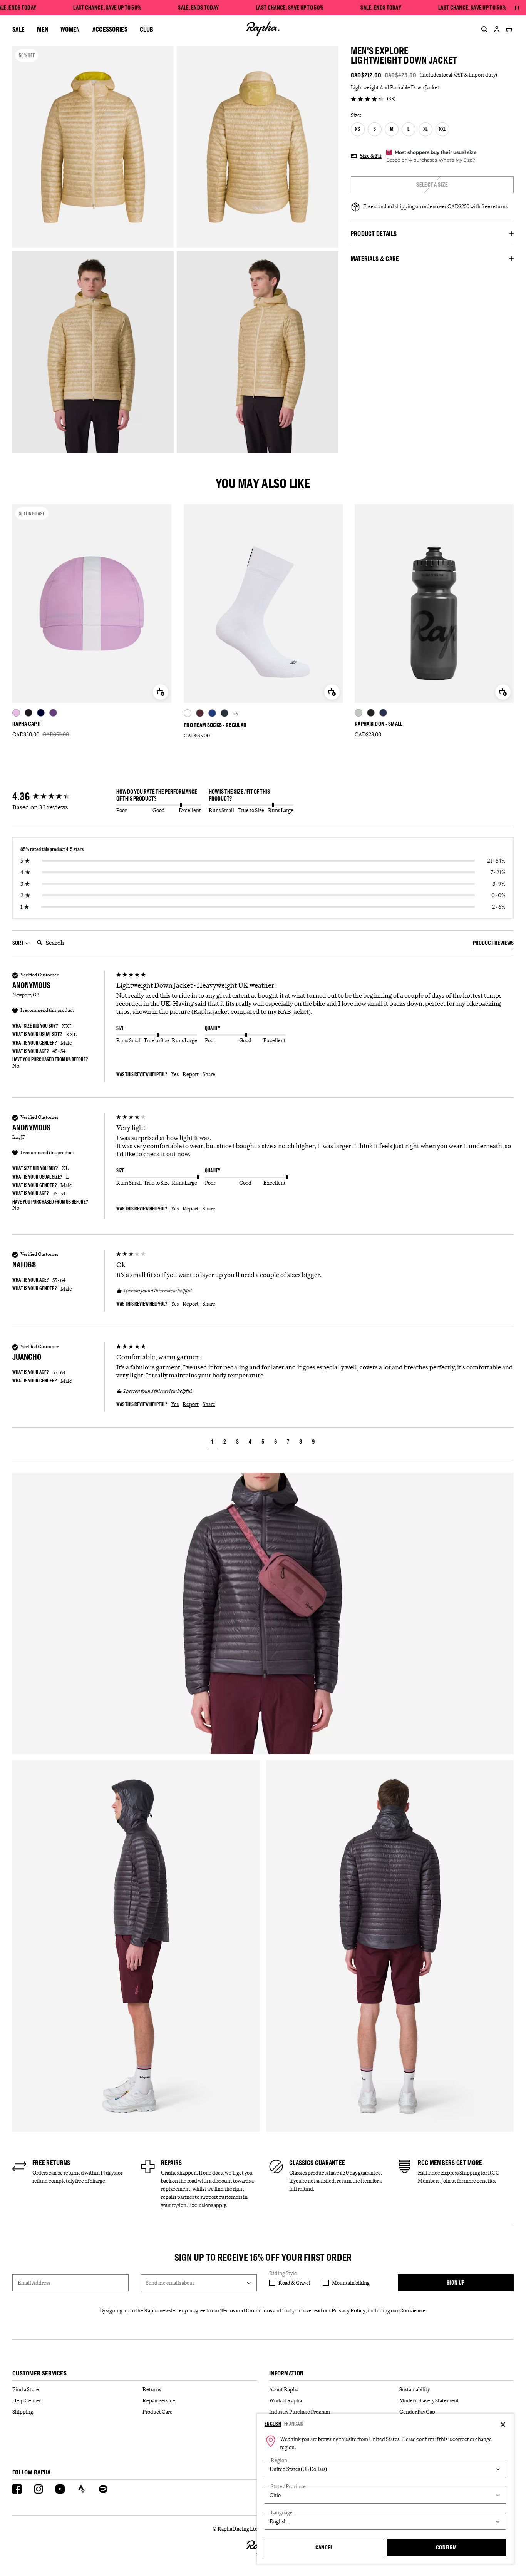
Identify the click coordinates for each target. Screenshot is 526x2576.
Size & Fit (371, 156)
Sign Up (456, 2283)
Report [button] (191, 1074)
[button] (212, 1443)
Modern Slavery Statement (429, 2400)
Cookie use (412, 2310)
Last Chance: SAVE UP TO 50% (107, 8)
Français (294, 2424)
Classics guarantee (317, 2163)
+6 (235, 714)
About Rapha (284, 2389)
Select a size (432, 185)
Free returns (51, 2163)
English (273, 2424)
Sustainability (415, 2389)
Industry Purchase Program (300, 2412)
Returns (152, 2389)
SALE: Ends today (198, 8)
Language (282, 2513)
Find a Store (26, 2389)
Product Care (157, 2412)
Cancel (324, 2547)
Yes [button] (175, 1074)
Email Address (34, 2283)
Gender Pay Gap (417, 2412)
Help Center (27, 2400)
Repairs (172, 2163)
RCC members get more (450, 2163)
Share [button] (209, 1074)
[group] (62, 797)
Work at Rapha (286, 2400)
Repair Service (159, 2400)
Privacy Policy (348, 2310)
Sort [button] (18, 943)
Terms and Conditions (246, 2310)
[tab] (493, 944)
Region (279, 2460)
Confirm (446, 2547)
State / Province (288, 2487)
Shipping (23, 2412)
